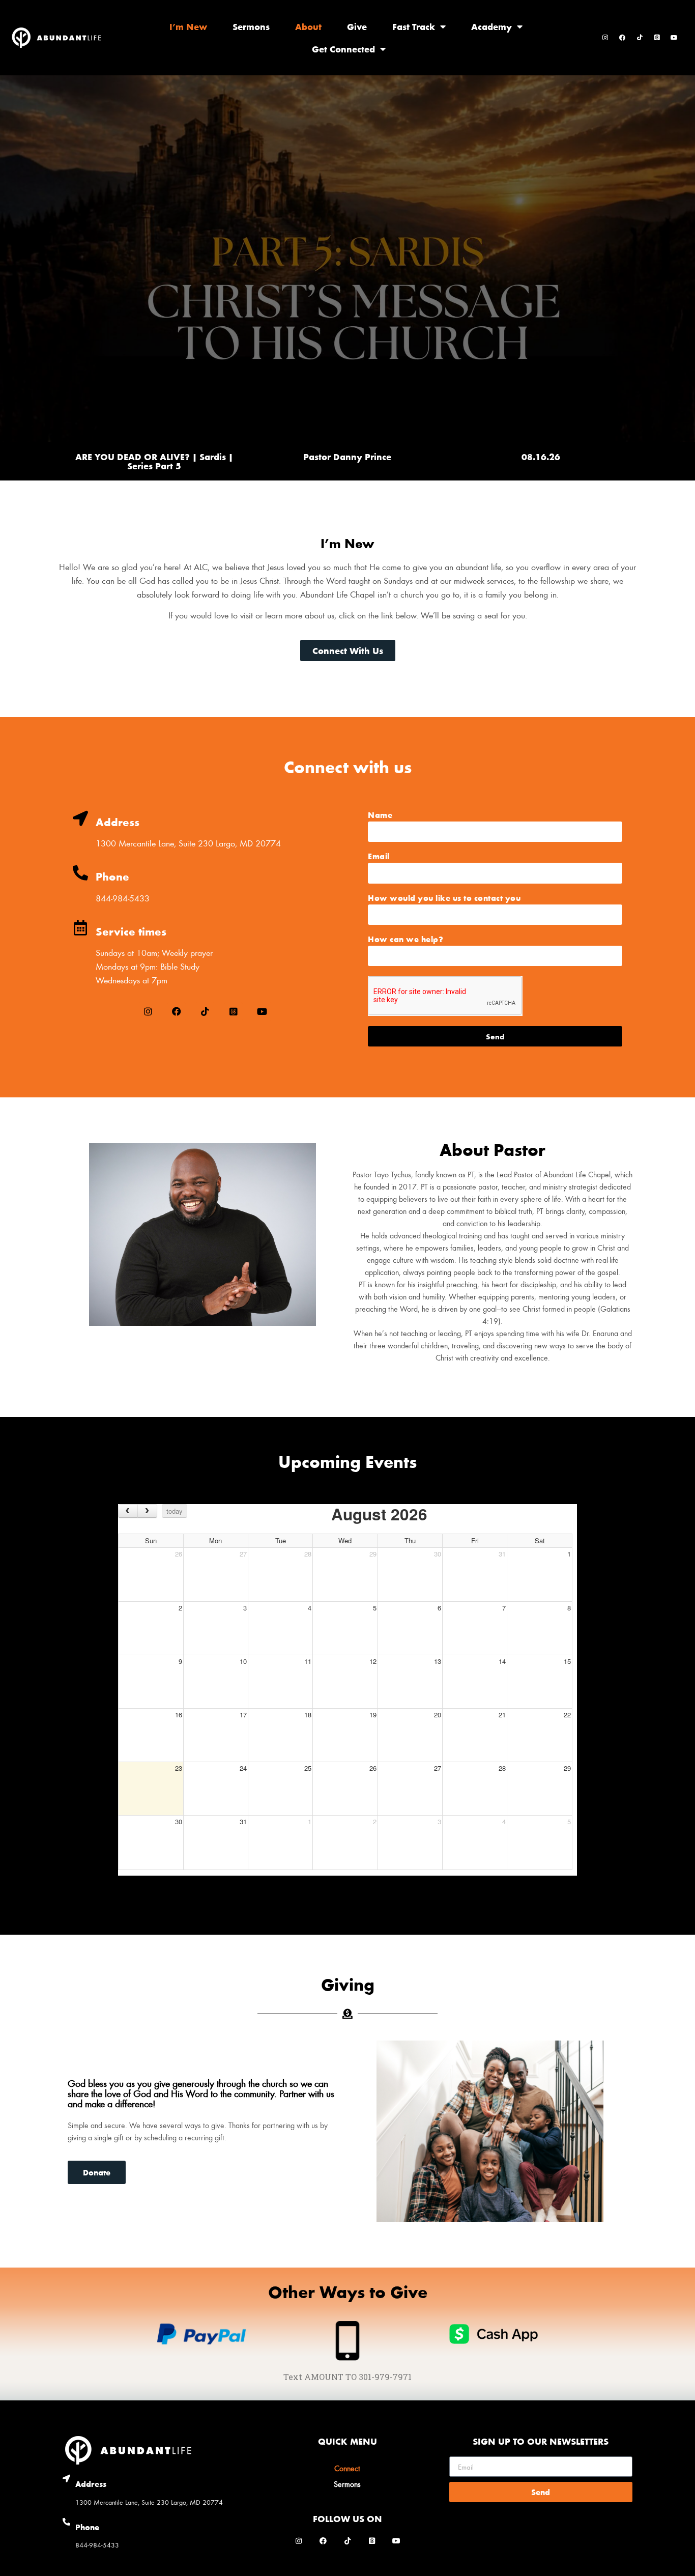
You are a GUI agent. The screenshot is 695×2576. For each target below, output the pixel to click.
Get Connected (343, 49)
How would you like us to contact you (444, 898)
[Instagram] (605, 38)
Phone (112, 876)
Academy (491, 26)
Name (380, 815)
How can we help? (406, 940)
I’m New (188, 26)
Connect (347, 2468)
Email (379, 857)
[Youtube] (674, 38)
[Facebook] (622, 38)
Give (357, 26)
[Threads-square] (657, 38)
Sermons (251, 26)
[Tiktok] (640, 38)
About (308, 26)
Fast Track (414, 26)
